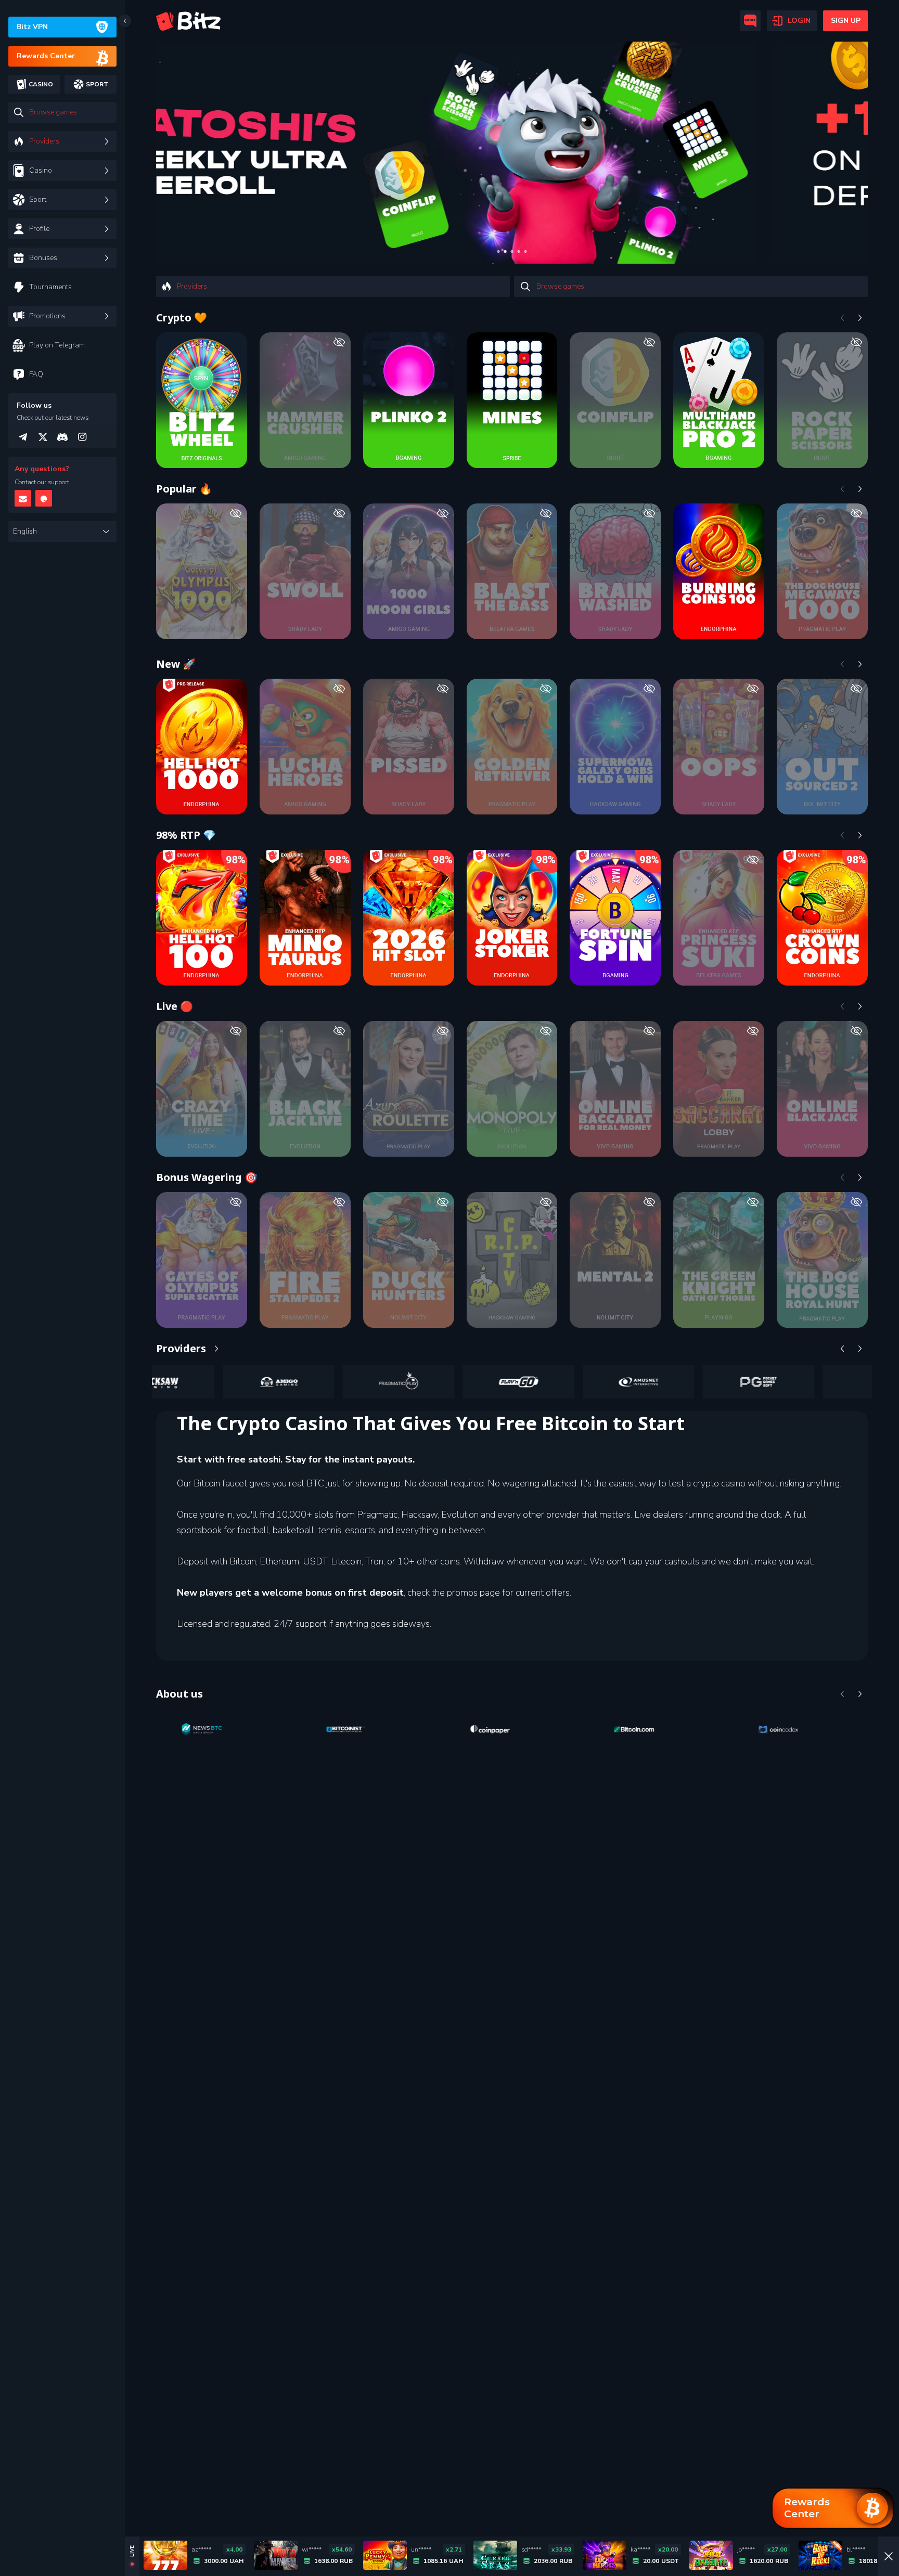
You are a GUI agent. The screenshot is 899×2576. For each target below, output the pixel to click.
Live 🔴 (175, 1006)
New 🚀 (176, 664)
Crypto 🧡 (182, 318)
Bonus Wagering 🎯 (207, 1177)
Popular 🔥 (184, 489)
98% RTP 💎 (186, 835)
